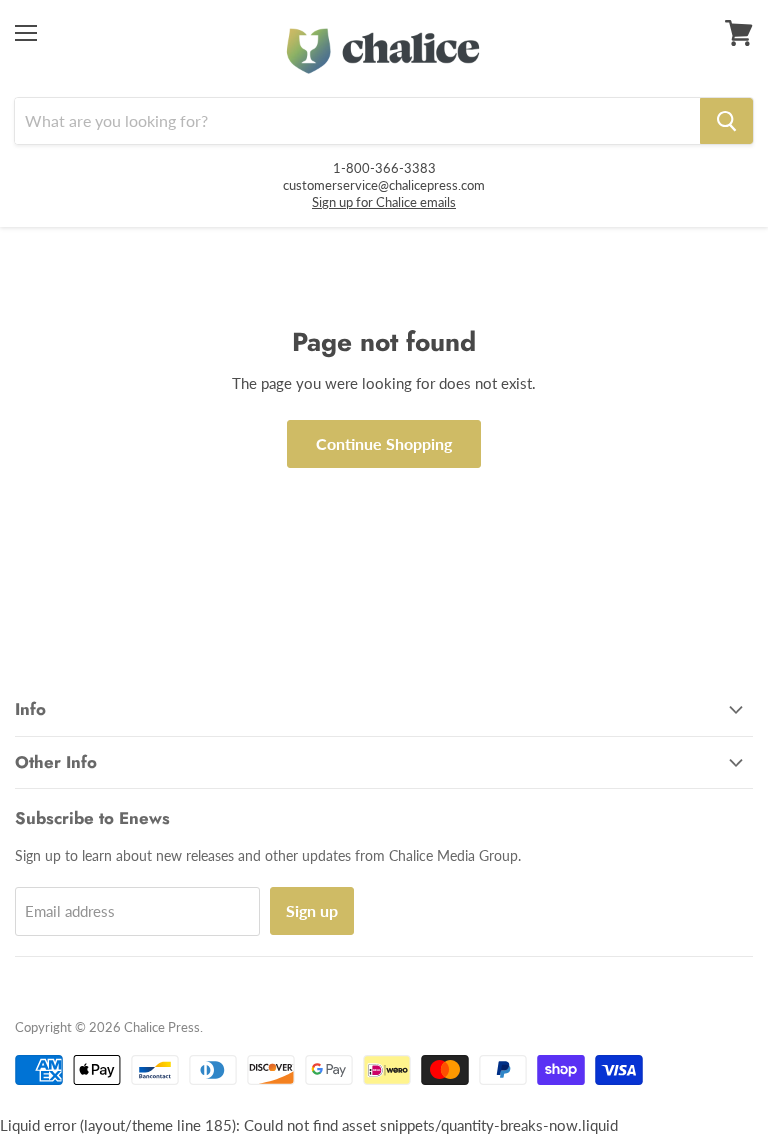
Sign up (312, 910)
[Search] (726, 121)
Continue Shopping (384, 443)
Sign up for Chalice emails (384, 202)
